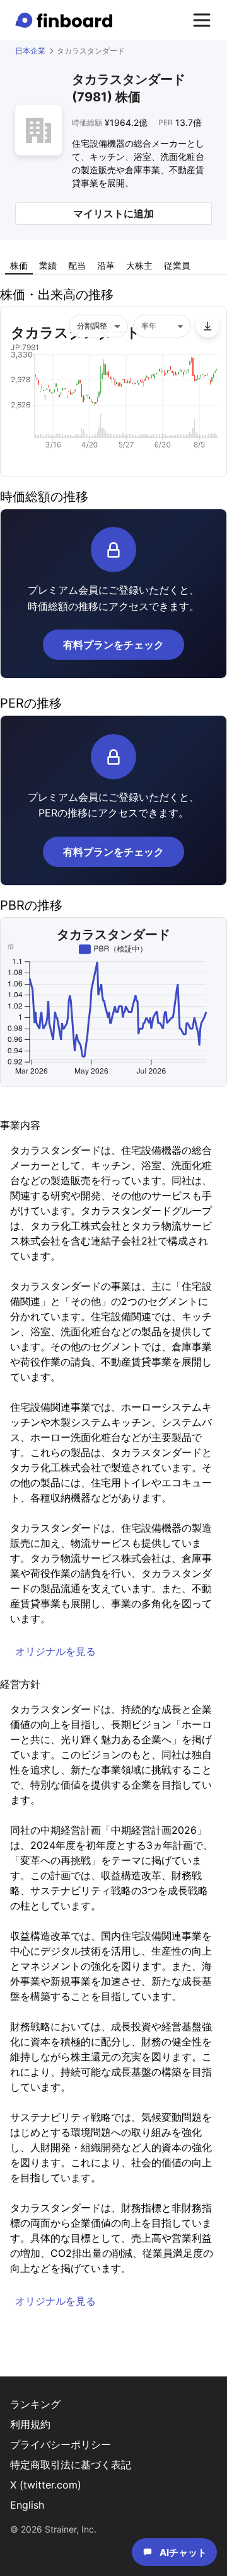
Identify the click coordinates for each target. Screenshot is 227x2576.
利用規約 (30, 2424)
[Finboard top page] (66, 20)
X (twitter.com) (46, 2485)
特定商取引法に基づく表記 (71, 2465)
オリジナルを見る (55, 1651)
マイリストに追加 (113, 213)
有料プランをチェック (113, 645)
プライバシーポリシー (61, 2444)
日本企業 (30, 51)
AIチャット (183, 2552)
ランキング (35, 2404)
